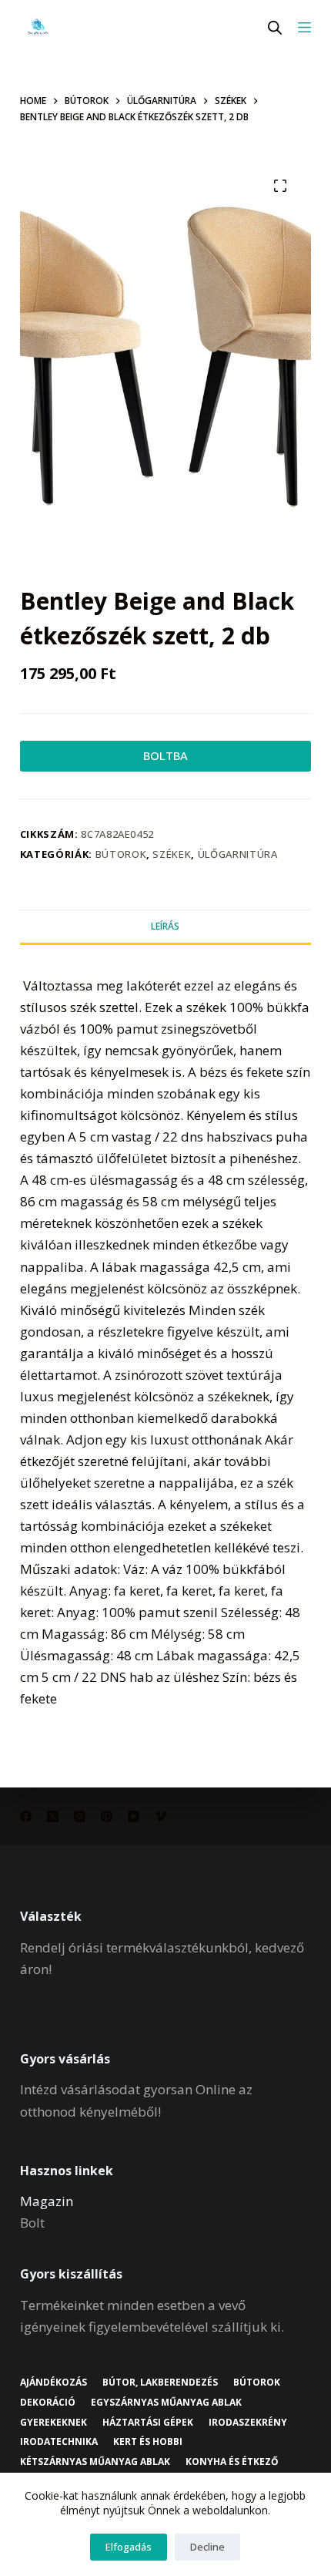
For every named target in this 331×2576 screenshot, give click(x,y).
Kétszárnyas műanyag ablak (95, 2462)
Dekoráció (48, 2403)
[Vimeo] (160, 1816)
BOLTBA (165, 755)
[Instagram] (80, 1816)
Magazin (47, 2201)
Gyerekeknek (53, 2423)
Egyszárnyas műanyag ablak (166, 2403)
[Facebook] (26, 1816)
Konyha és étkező (232, 2462)
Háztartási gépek (148, 2423)
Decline (207, 2547)
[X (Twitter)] (53, 1816)
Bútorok (121, 854)
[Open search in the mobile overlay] (275, 27)
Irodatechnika (59, 2442)
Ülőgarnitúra (238, 854)
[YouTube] (134, 1816)
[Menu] (304, 27)
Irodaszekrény (248, 2423)
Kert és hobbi (148, 2442)
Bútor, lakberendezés (160, 2383)
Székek (172, 854)
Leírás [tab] (165, 926)
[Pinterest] (107, 1816)
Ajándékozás (53, 2383)
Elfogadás (129, 2547)
